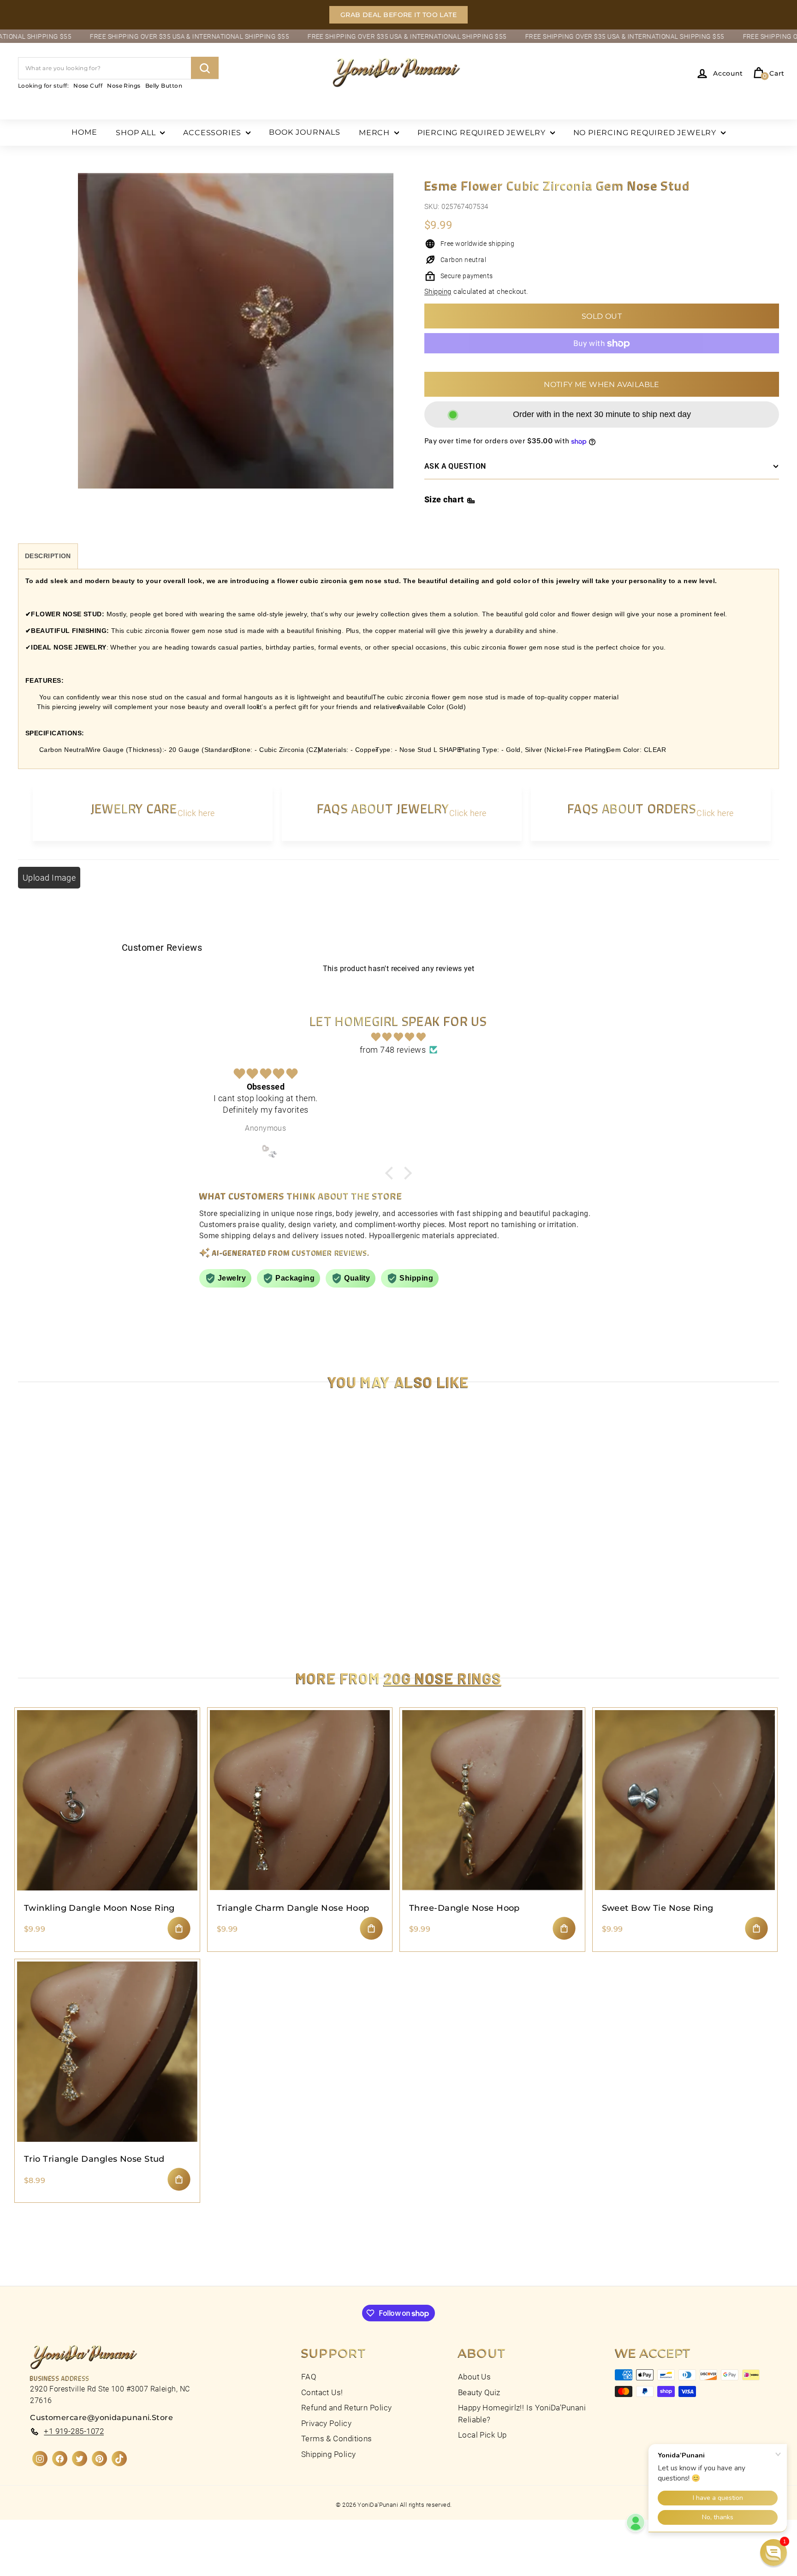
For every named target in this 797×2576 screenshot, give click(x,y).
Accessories (213, 133)
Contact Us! (322, 2392)
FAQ (309, 2377)
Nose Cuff (88, 85)
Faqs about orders (632, 808)
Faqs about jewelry (383, 808)
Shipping (438, 292)
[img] (398, 1037)
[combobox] (118, 68)
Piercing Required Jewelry (483, 133)
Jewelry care (134, 808)
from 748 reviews (393, 1050)
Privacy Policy (326, 2423)
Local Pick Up (482, 2435)
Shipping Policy (329, 2454)
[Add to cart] (179, 1928)
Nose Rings (124, 85)
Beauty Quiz (479, 2392)
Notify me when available (602, 385)
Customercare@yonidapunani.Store (101, 2418)
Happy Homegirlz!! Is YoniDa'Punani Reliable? (522, 2414)
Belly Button (164, 85)
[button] (168, 2490)
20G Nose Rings (443, 1678)
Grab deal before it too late (399, 15)
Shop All (137, 133)
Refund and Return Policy (347, 2408)
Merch (375, 133)
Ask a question (455, 467)
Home (84, 132)
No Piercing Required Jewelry (646, 133)
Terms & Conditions (337, 2439)
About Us (475, 2377)
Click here (196, 813)
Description (48, 556)
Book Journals (305, 132)
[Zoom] (236, 341)
